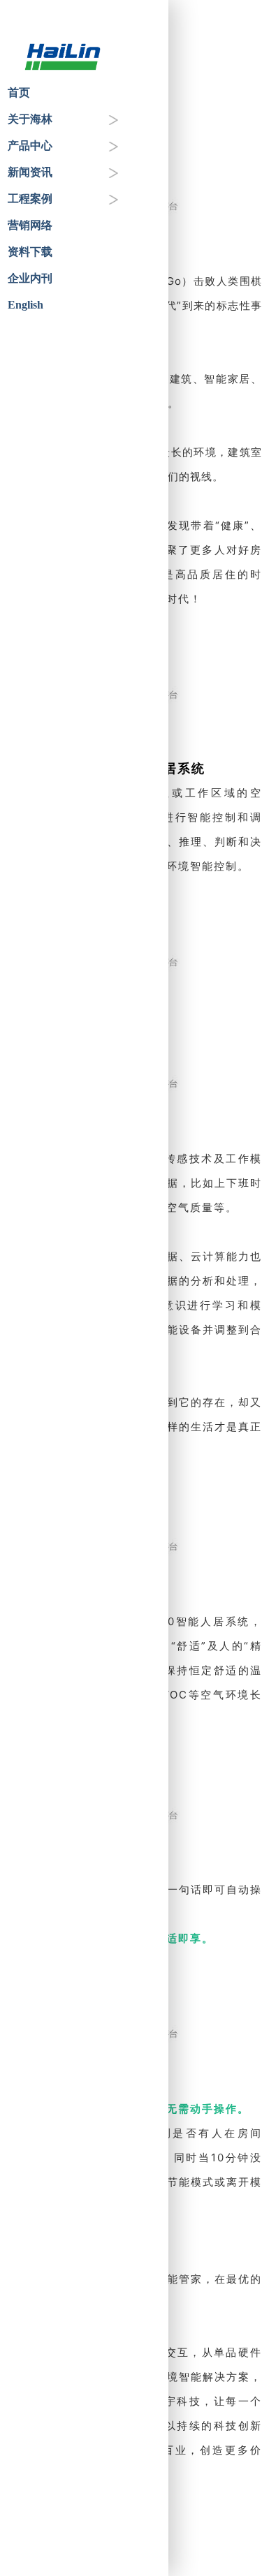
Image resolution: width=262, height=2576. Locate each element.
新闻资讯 (30, 172)
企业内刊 (30, 278)
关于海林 (30, 119)
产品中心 (30, 146)
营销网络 (30, 225)
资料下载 (30, 252)
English (26, 305)
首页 (19, 92)
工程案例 (30, 199)
